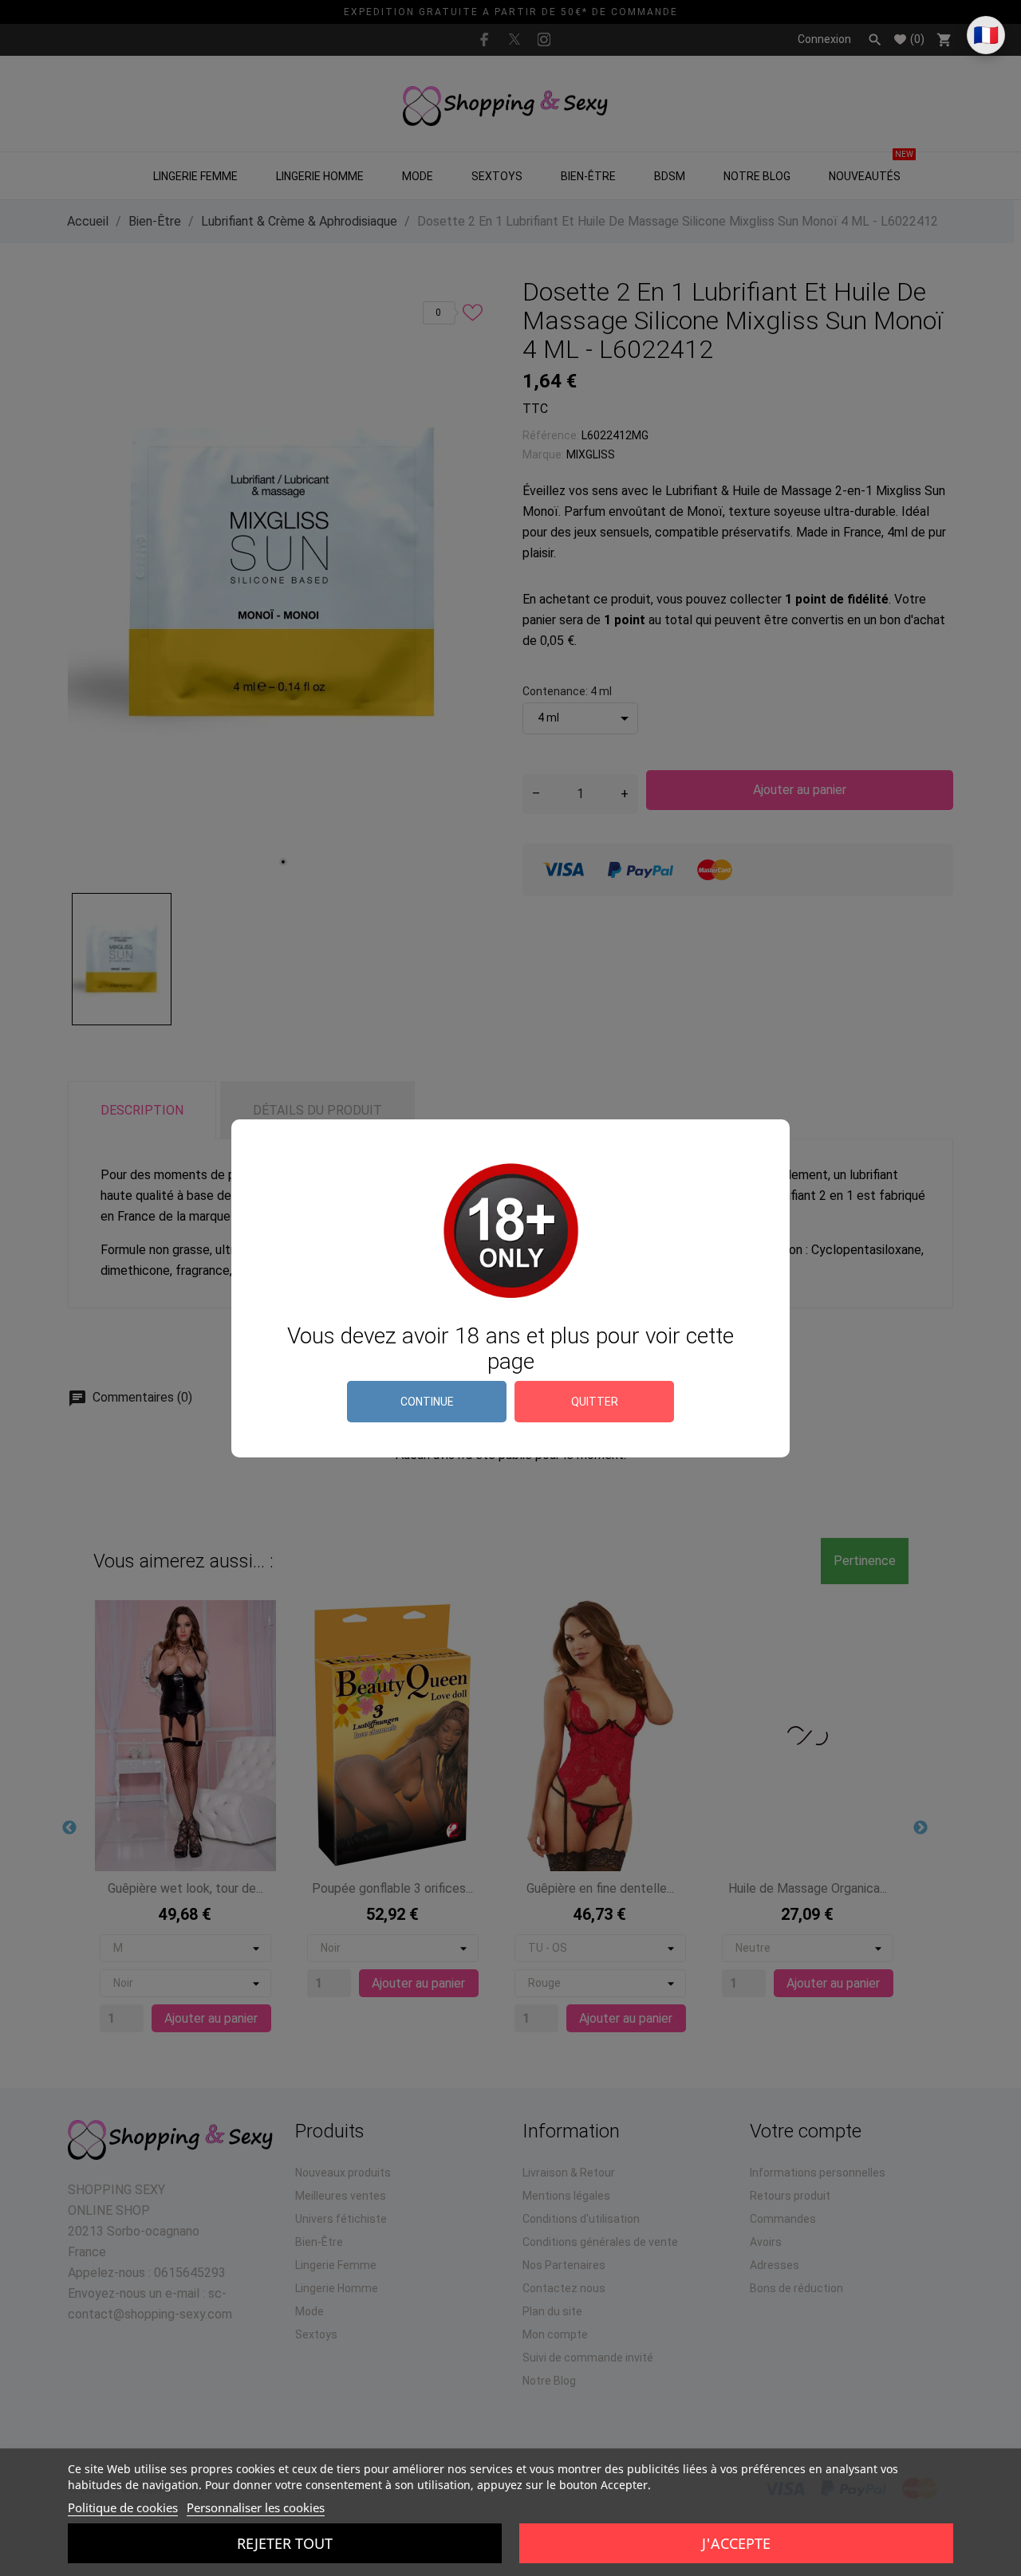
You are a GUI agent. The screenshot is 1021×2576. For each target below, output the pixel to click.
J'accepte (736, 2543)
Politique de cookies (123, 2507)
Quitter (595, 1402)
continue (427, 1402)
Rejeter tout (285, 2543)
